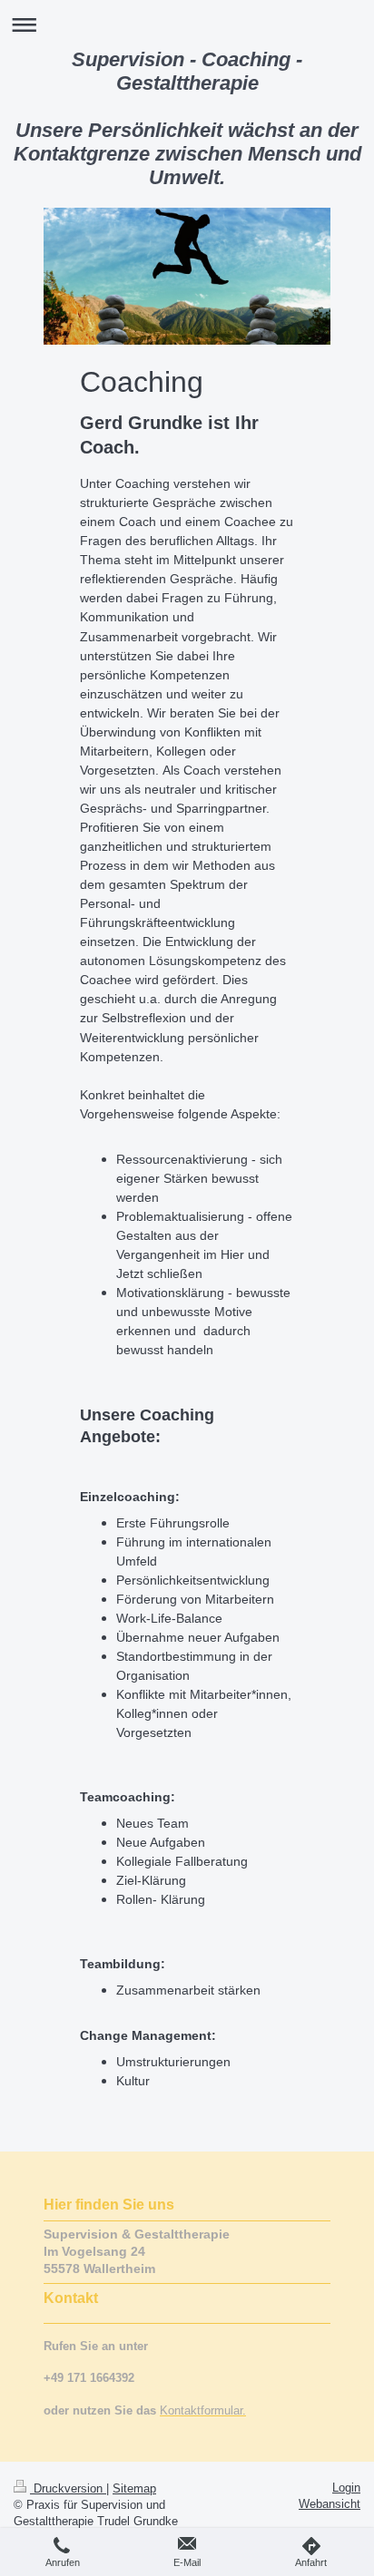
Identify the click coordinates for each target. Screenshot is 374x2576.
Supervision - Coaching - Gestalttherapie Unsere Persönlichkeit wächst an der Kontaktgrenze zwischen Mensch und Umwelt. (187, 118)
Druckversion (68, 2488)
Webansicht (330, 2504)
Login (346, 2488)
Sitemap (134, 2488)
